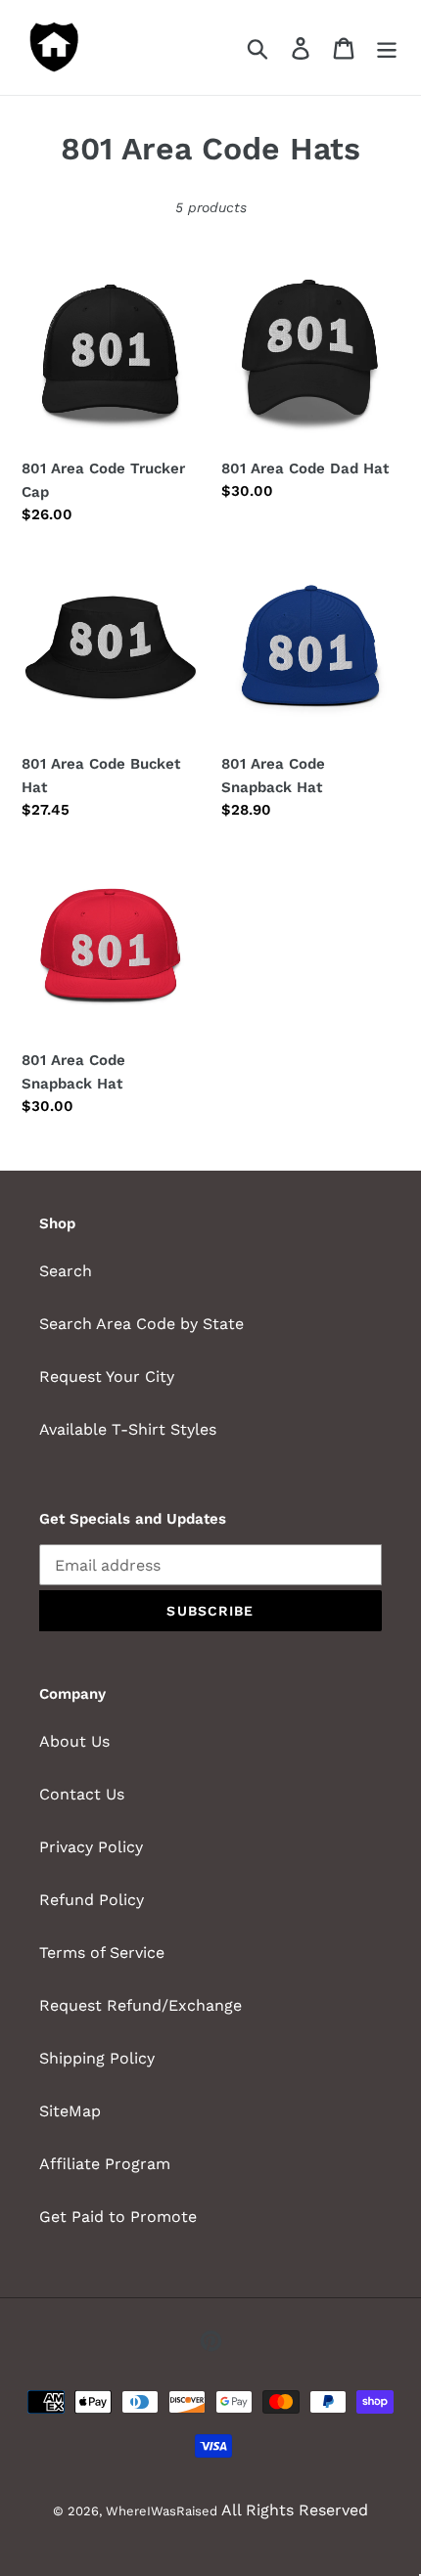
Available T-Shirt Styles (128, 1429)
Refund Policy (92, 1900)
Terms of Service (102, 1953)
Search (66, 1271)
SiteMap (70, 2111)
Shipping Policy (97, 2058)
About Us (74, 1741)
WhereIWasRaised (162, 2511)
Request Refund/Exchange (140, 2005)
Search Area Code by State (141, 1324)
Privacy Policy (91, 1847)
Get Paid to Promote (118, 2217)
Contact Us (82, 1794)
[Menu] (387, 47)
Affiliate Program (105, 2164)
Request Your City (107, 1377)
